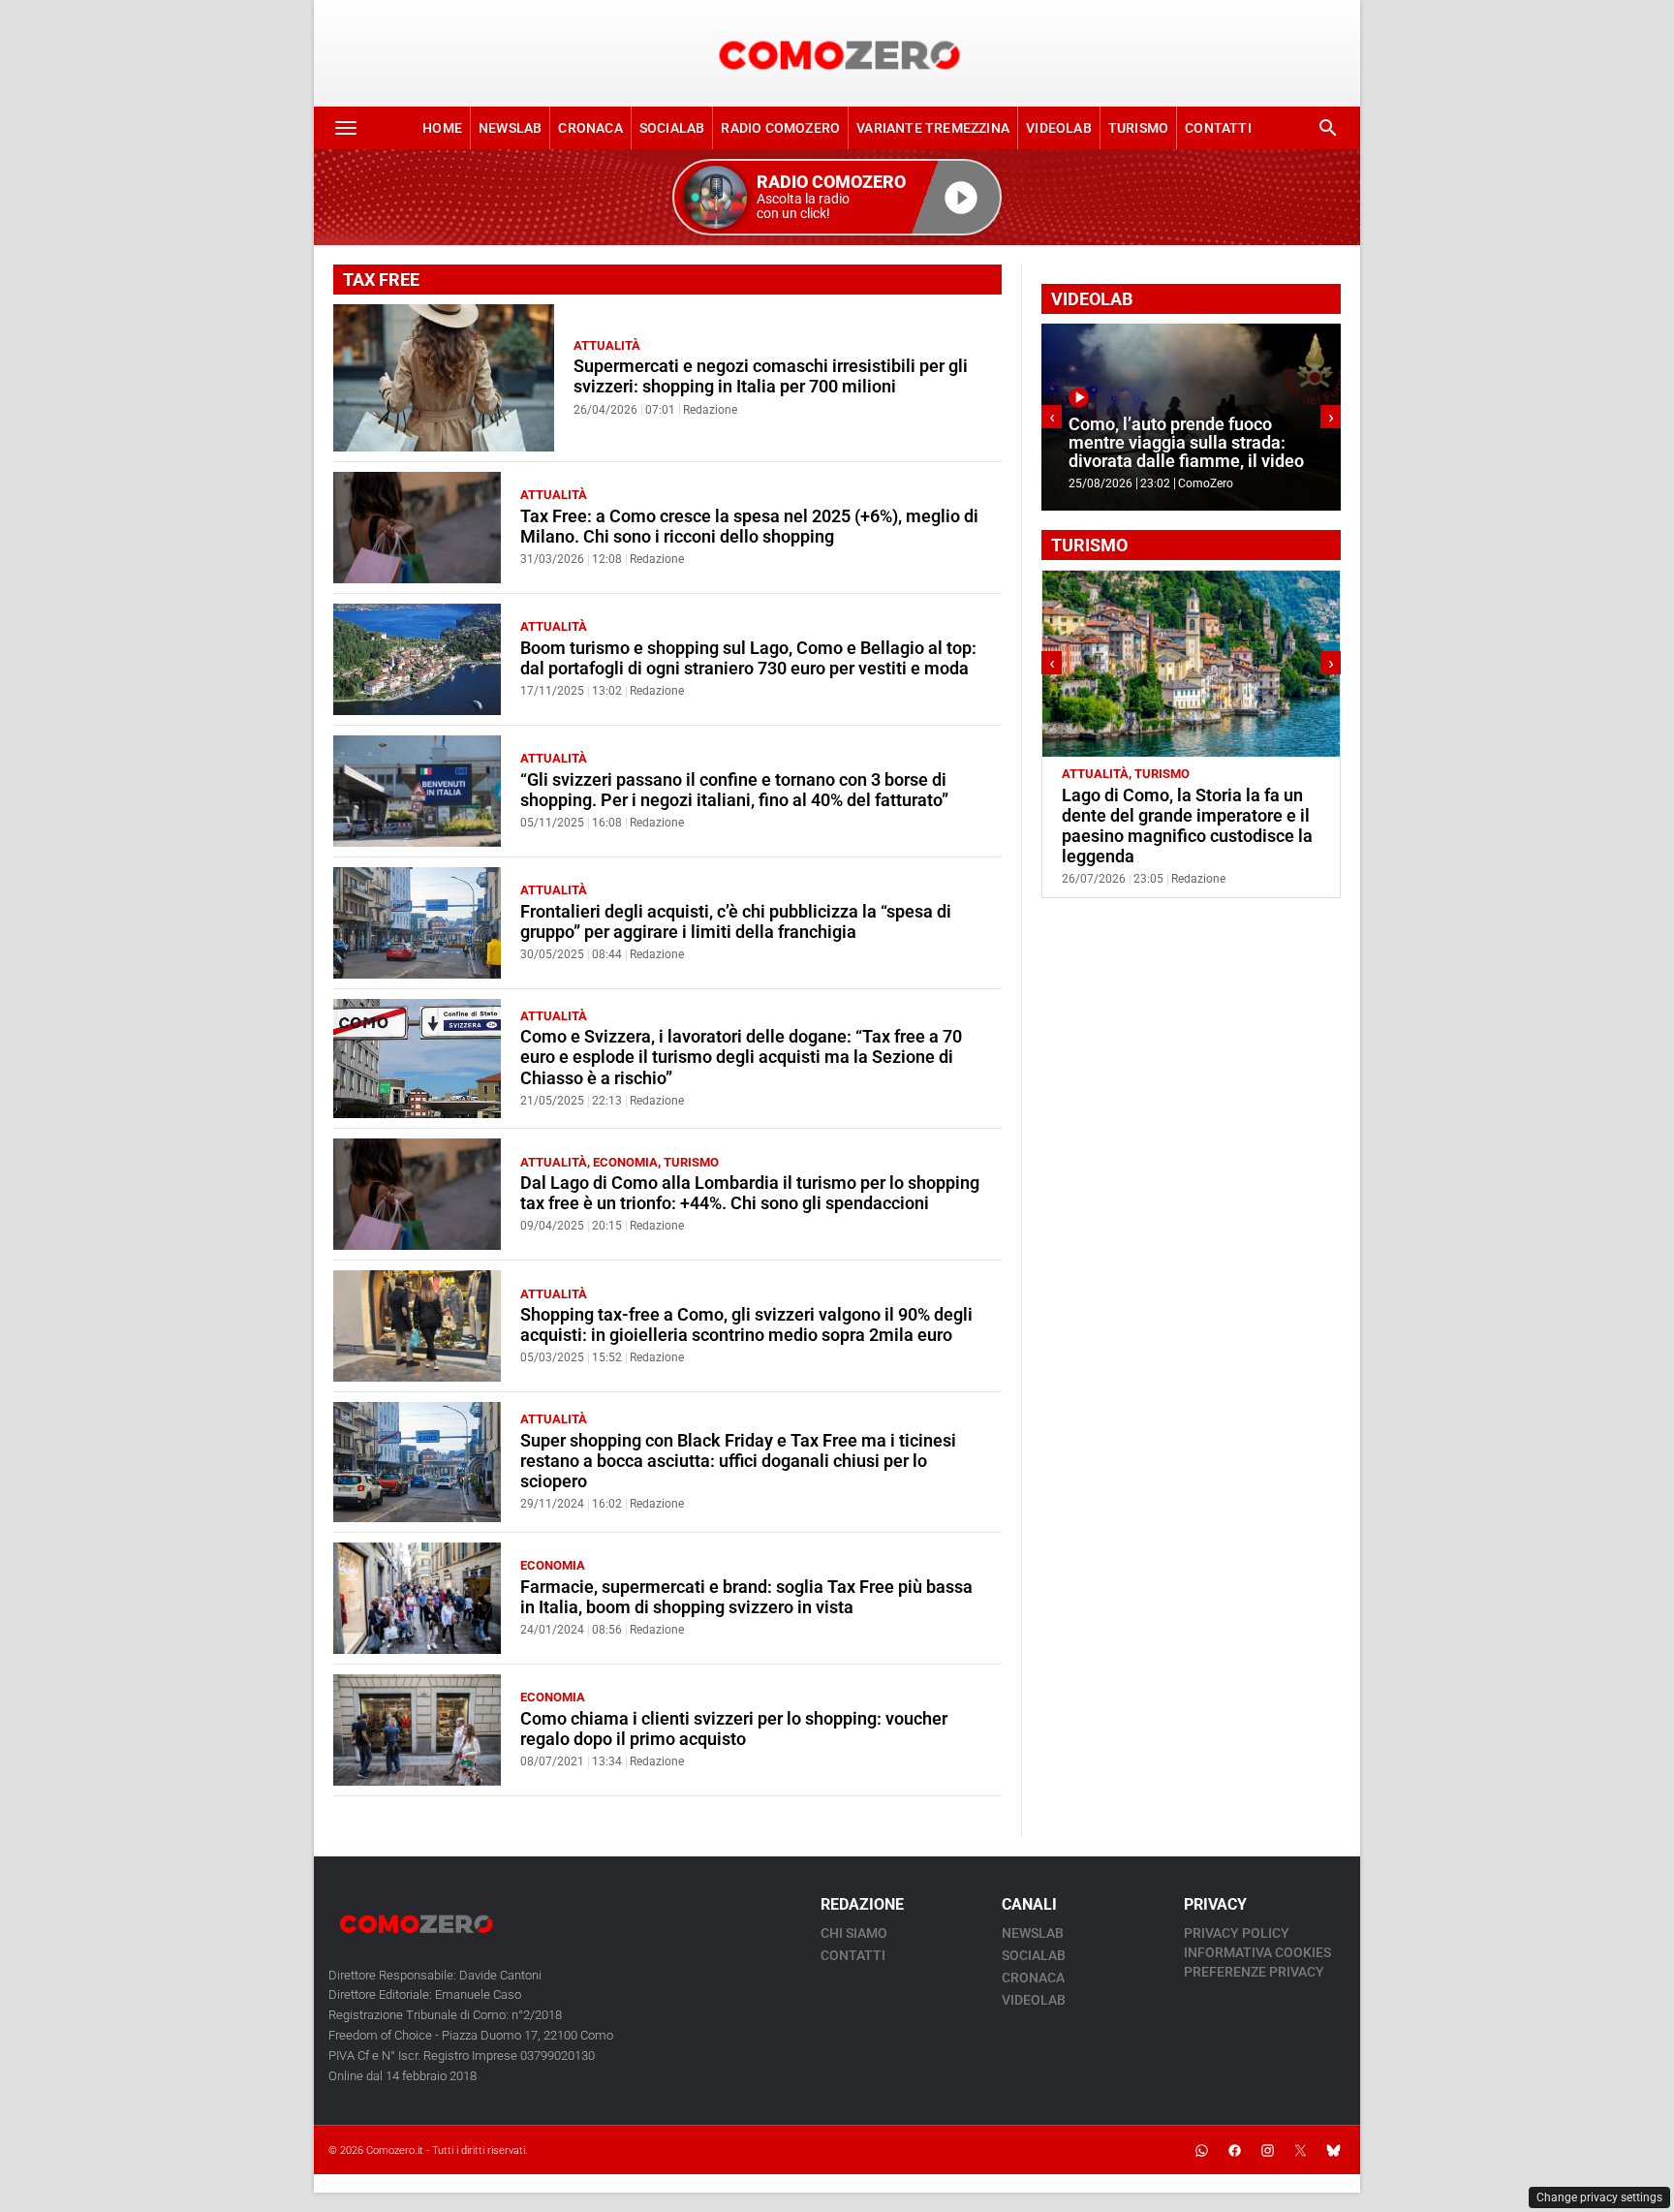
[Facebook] (1234, 2150)
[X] (1300, 2150)
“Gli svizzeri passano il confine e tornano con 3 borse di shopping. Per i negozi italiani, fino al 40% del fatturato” (734, 790)
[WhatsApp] (1201, 2150)
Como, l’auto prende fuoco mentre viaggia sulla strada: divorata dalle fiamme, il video (1104, 443)
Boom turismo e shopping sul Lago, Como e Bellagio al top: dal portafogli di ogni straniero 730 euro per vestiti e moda (748, 658)
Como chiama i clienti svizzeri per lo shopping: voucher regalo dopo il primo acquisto (734, 1729)
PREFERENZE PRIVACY (1254, 1972)
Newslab (510, 128)
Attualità (607, 345)
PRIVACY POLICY (1237, 1933)
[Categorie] (346, 128)
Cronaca (590, 128)
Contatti (1218, 128)
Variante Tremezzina (933, 128)
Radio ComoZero (780, 128)
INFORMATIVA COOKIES (1257, 1952)
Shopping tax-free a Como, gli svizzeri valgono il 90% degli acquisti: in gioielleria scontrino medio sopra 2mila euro (746, 1325)
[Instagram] (1267, 2150)
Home (442, 128)
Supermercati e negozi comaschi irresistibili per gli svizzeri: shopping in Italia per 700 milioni (771, 376)
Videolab (1059, 128)
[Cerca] (1328, 128)
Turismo (1138, 128)
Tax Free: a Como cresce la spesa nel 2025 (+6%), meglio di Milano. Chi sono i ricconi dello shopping (749, 527)
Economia (625, 1162)
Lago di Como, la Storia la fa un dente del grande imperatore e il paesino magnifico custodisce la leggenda (1187, 826)
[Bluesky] (1333, 2150)
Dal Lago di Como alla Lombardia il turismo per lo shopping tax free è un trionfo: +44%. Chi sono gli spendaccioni (750, 1193)
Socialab (672, 128)
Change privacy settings (1599, 2197)
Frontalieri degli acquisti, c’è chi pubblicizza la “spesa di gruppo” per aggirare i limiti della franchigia (736, 922)
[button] (837, 197)
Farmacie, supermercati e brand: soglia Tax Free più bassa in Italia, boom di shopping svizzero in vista (746, 1597)
